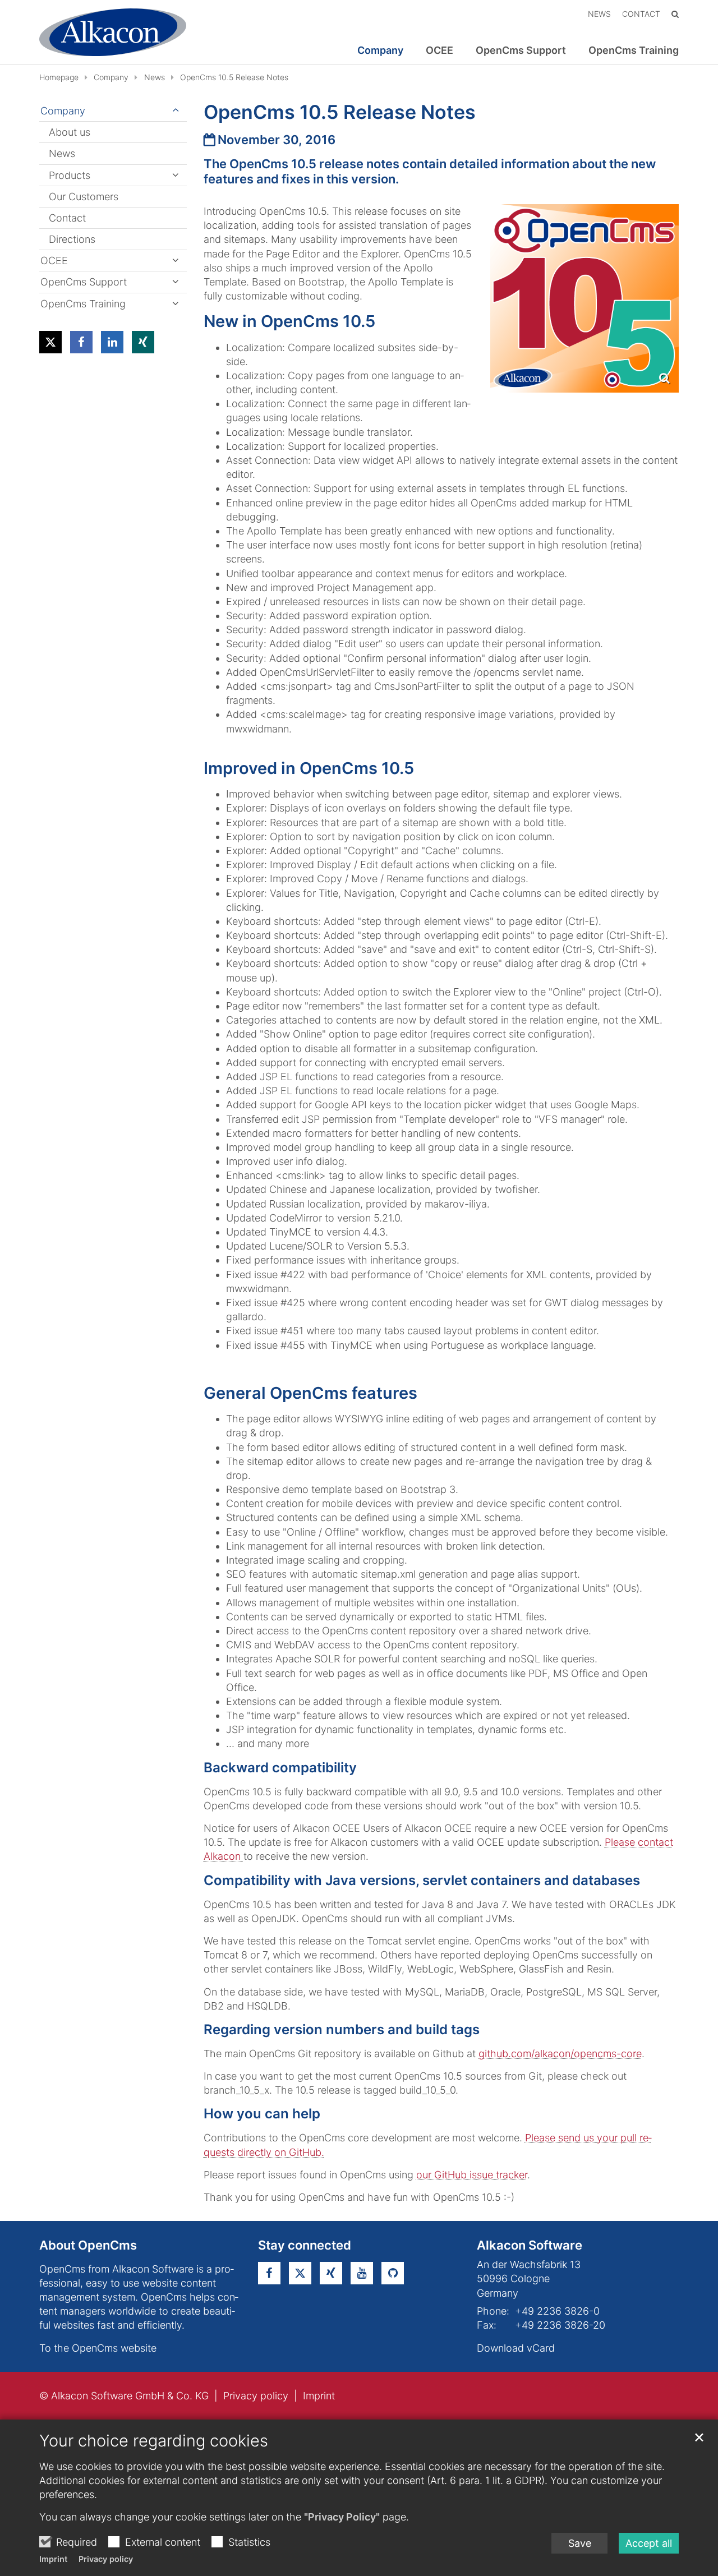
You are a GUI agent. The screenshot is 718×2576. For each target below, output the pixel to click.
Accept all (649, 2543)
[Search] (675, 14)
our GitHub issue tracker (472, 2175)
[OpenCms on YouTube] (362, 2273)
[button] (50, 342)
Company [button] (380, 50)
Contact (67, 218)
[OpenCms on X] (300, 2273)
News (155, 77)
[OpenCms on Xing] (331, 2273)
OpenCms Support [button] (521, 50)
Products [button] (70, 175)
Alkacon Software (530, 2245)
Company (111, 77)
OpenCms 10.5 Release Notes (234, 77)
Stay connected (305, 2245)
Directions (72, 239)
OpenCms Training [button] (634, 50)
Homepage (59, 77)
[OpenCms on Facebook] (269, 2273)
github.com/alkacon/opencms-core (560, 2054)
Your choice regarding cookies (154, 2441)
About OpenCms (88, 2245)
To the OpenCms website (98, 2348)
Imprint (53, 2559)
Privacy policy (106, 2559)
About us (70, 132)
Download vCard (516, 2348)
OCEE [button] (439, 50)
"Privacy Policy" (342, 2517)
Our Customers (84, 197)
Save (580, 2543)
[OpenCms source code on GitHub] (393, 2273)
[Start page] (113, 32)
